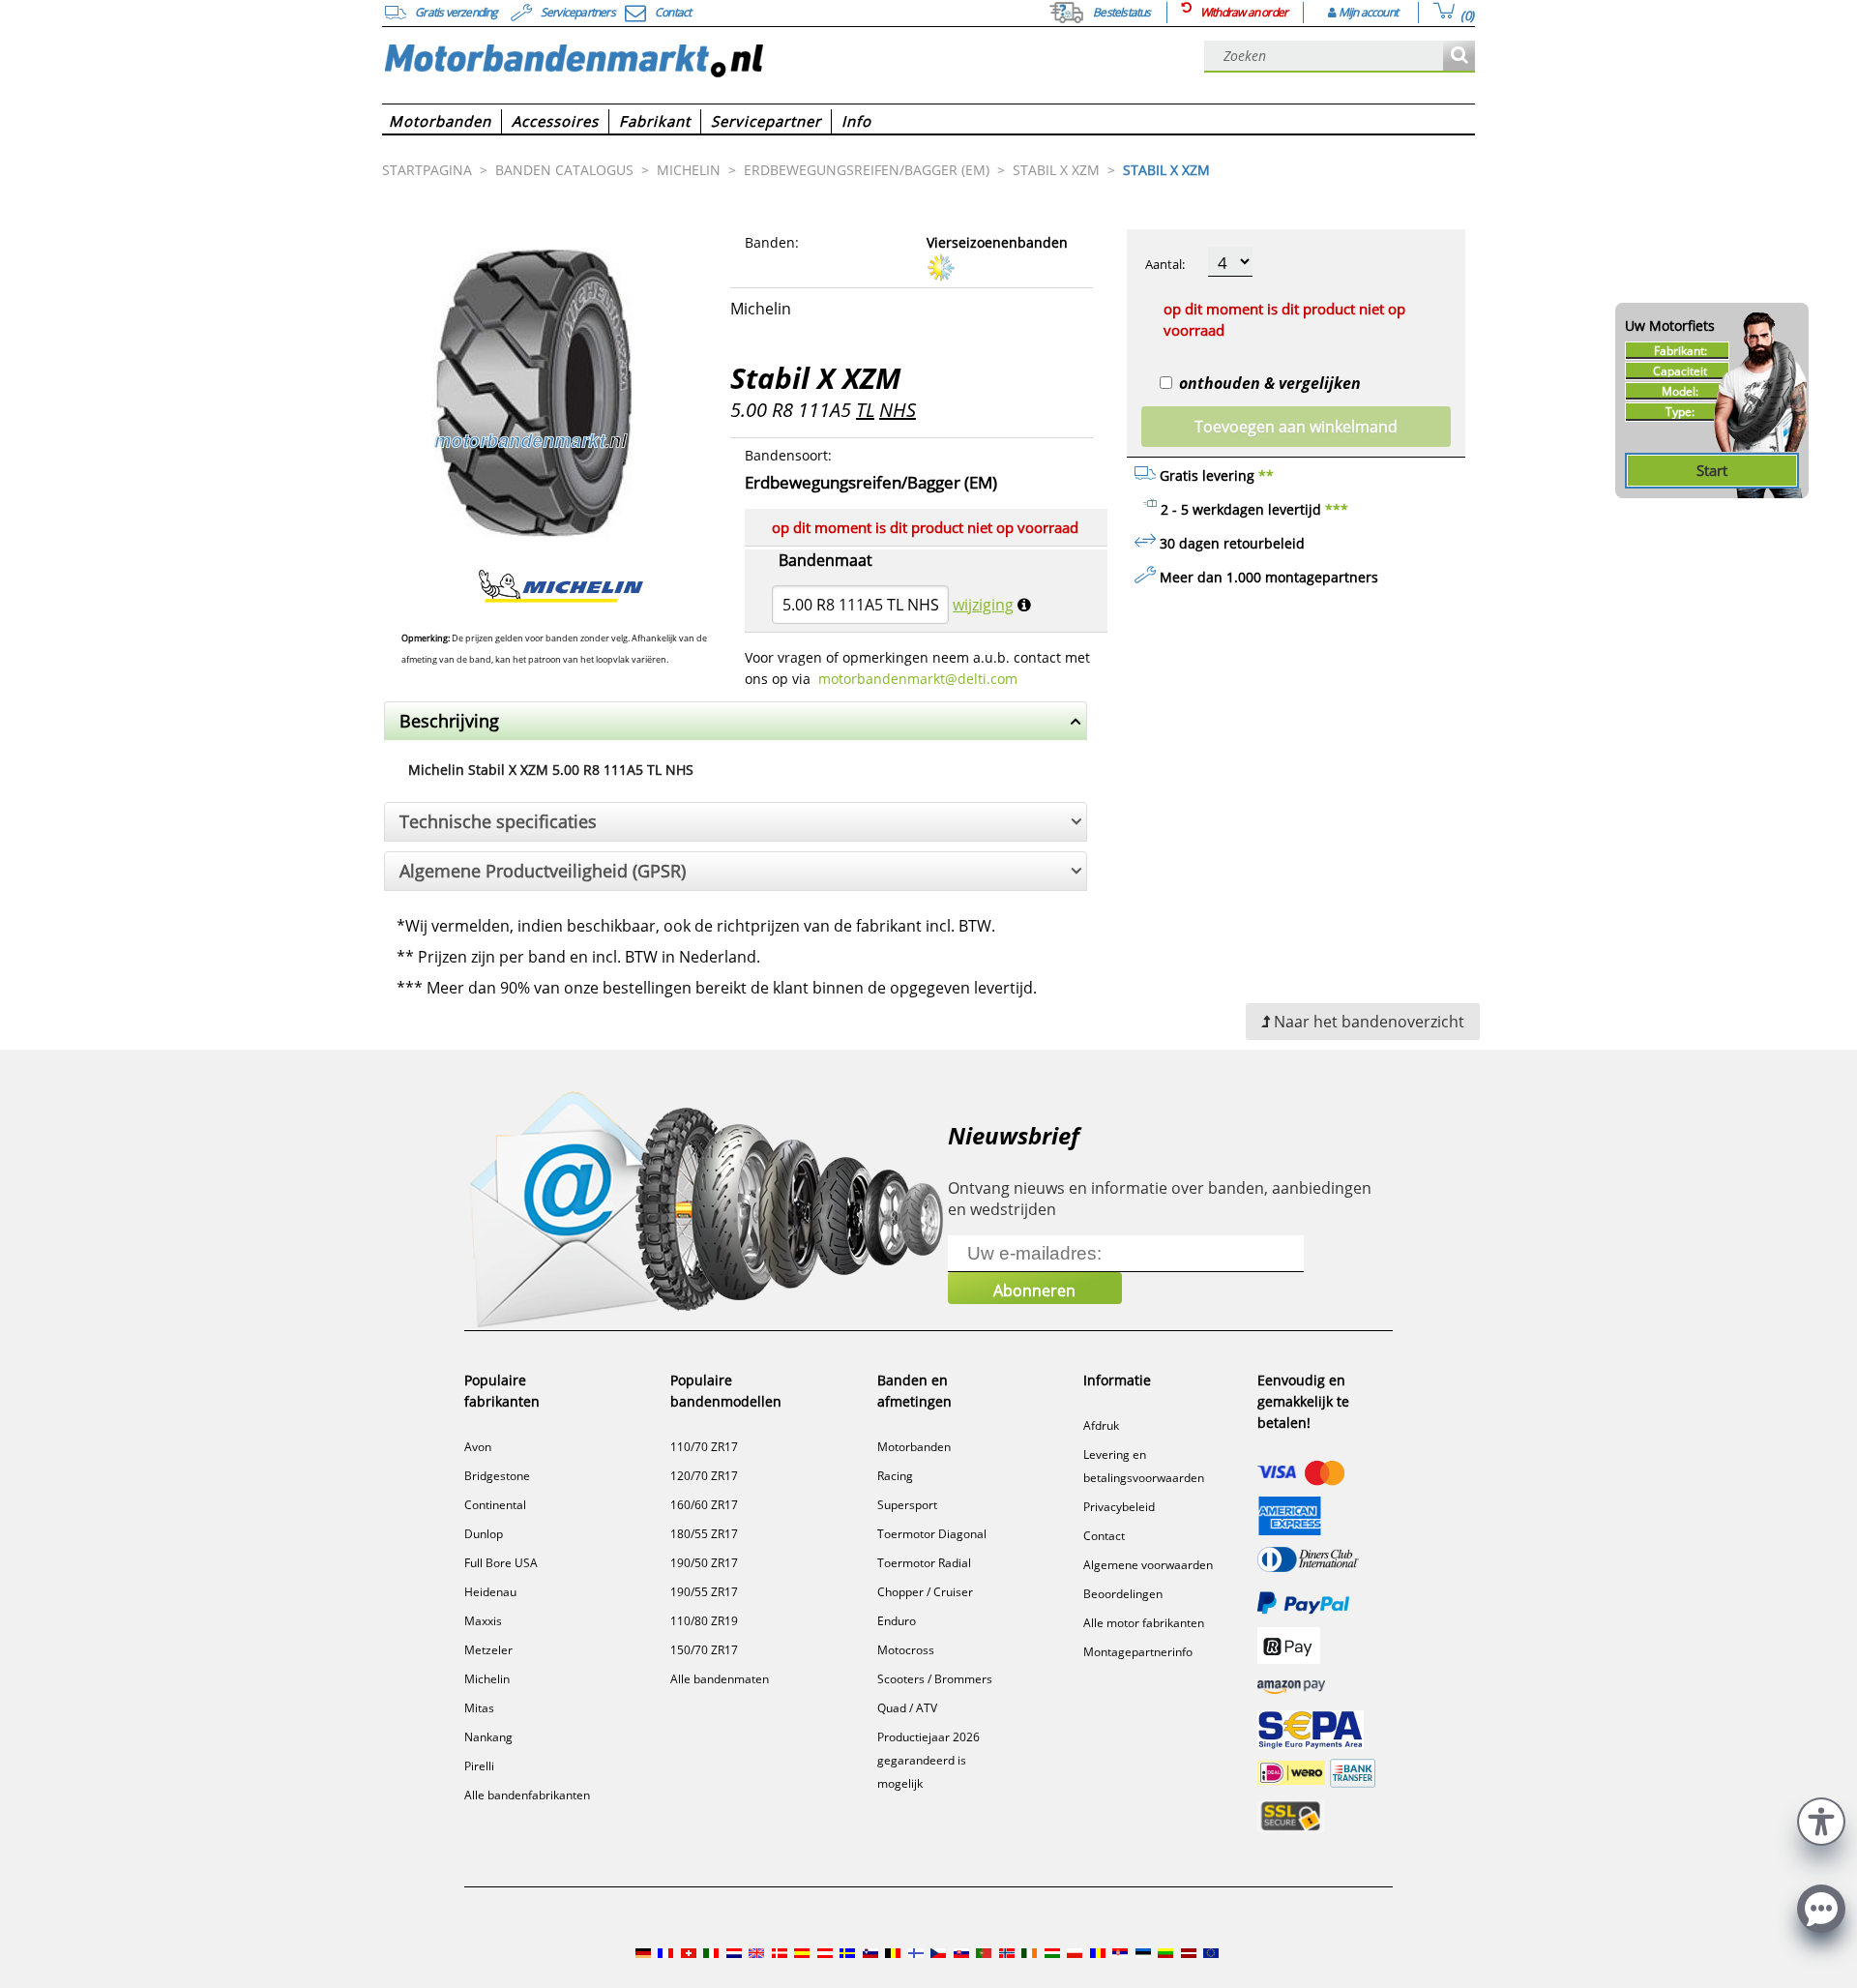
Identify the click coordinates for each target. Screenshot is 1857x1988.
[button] (1821, 1819)
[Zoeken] (1459, 57)
